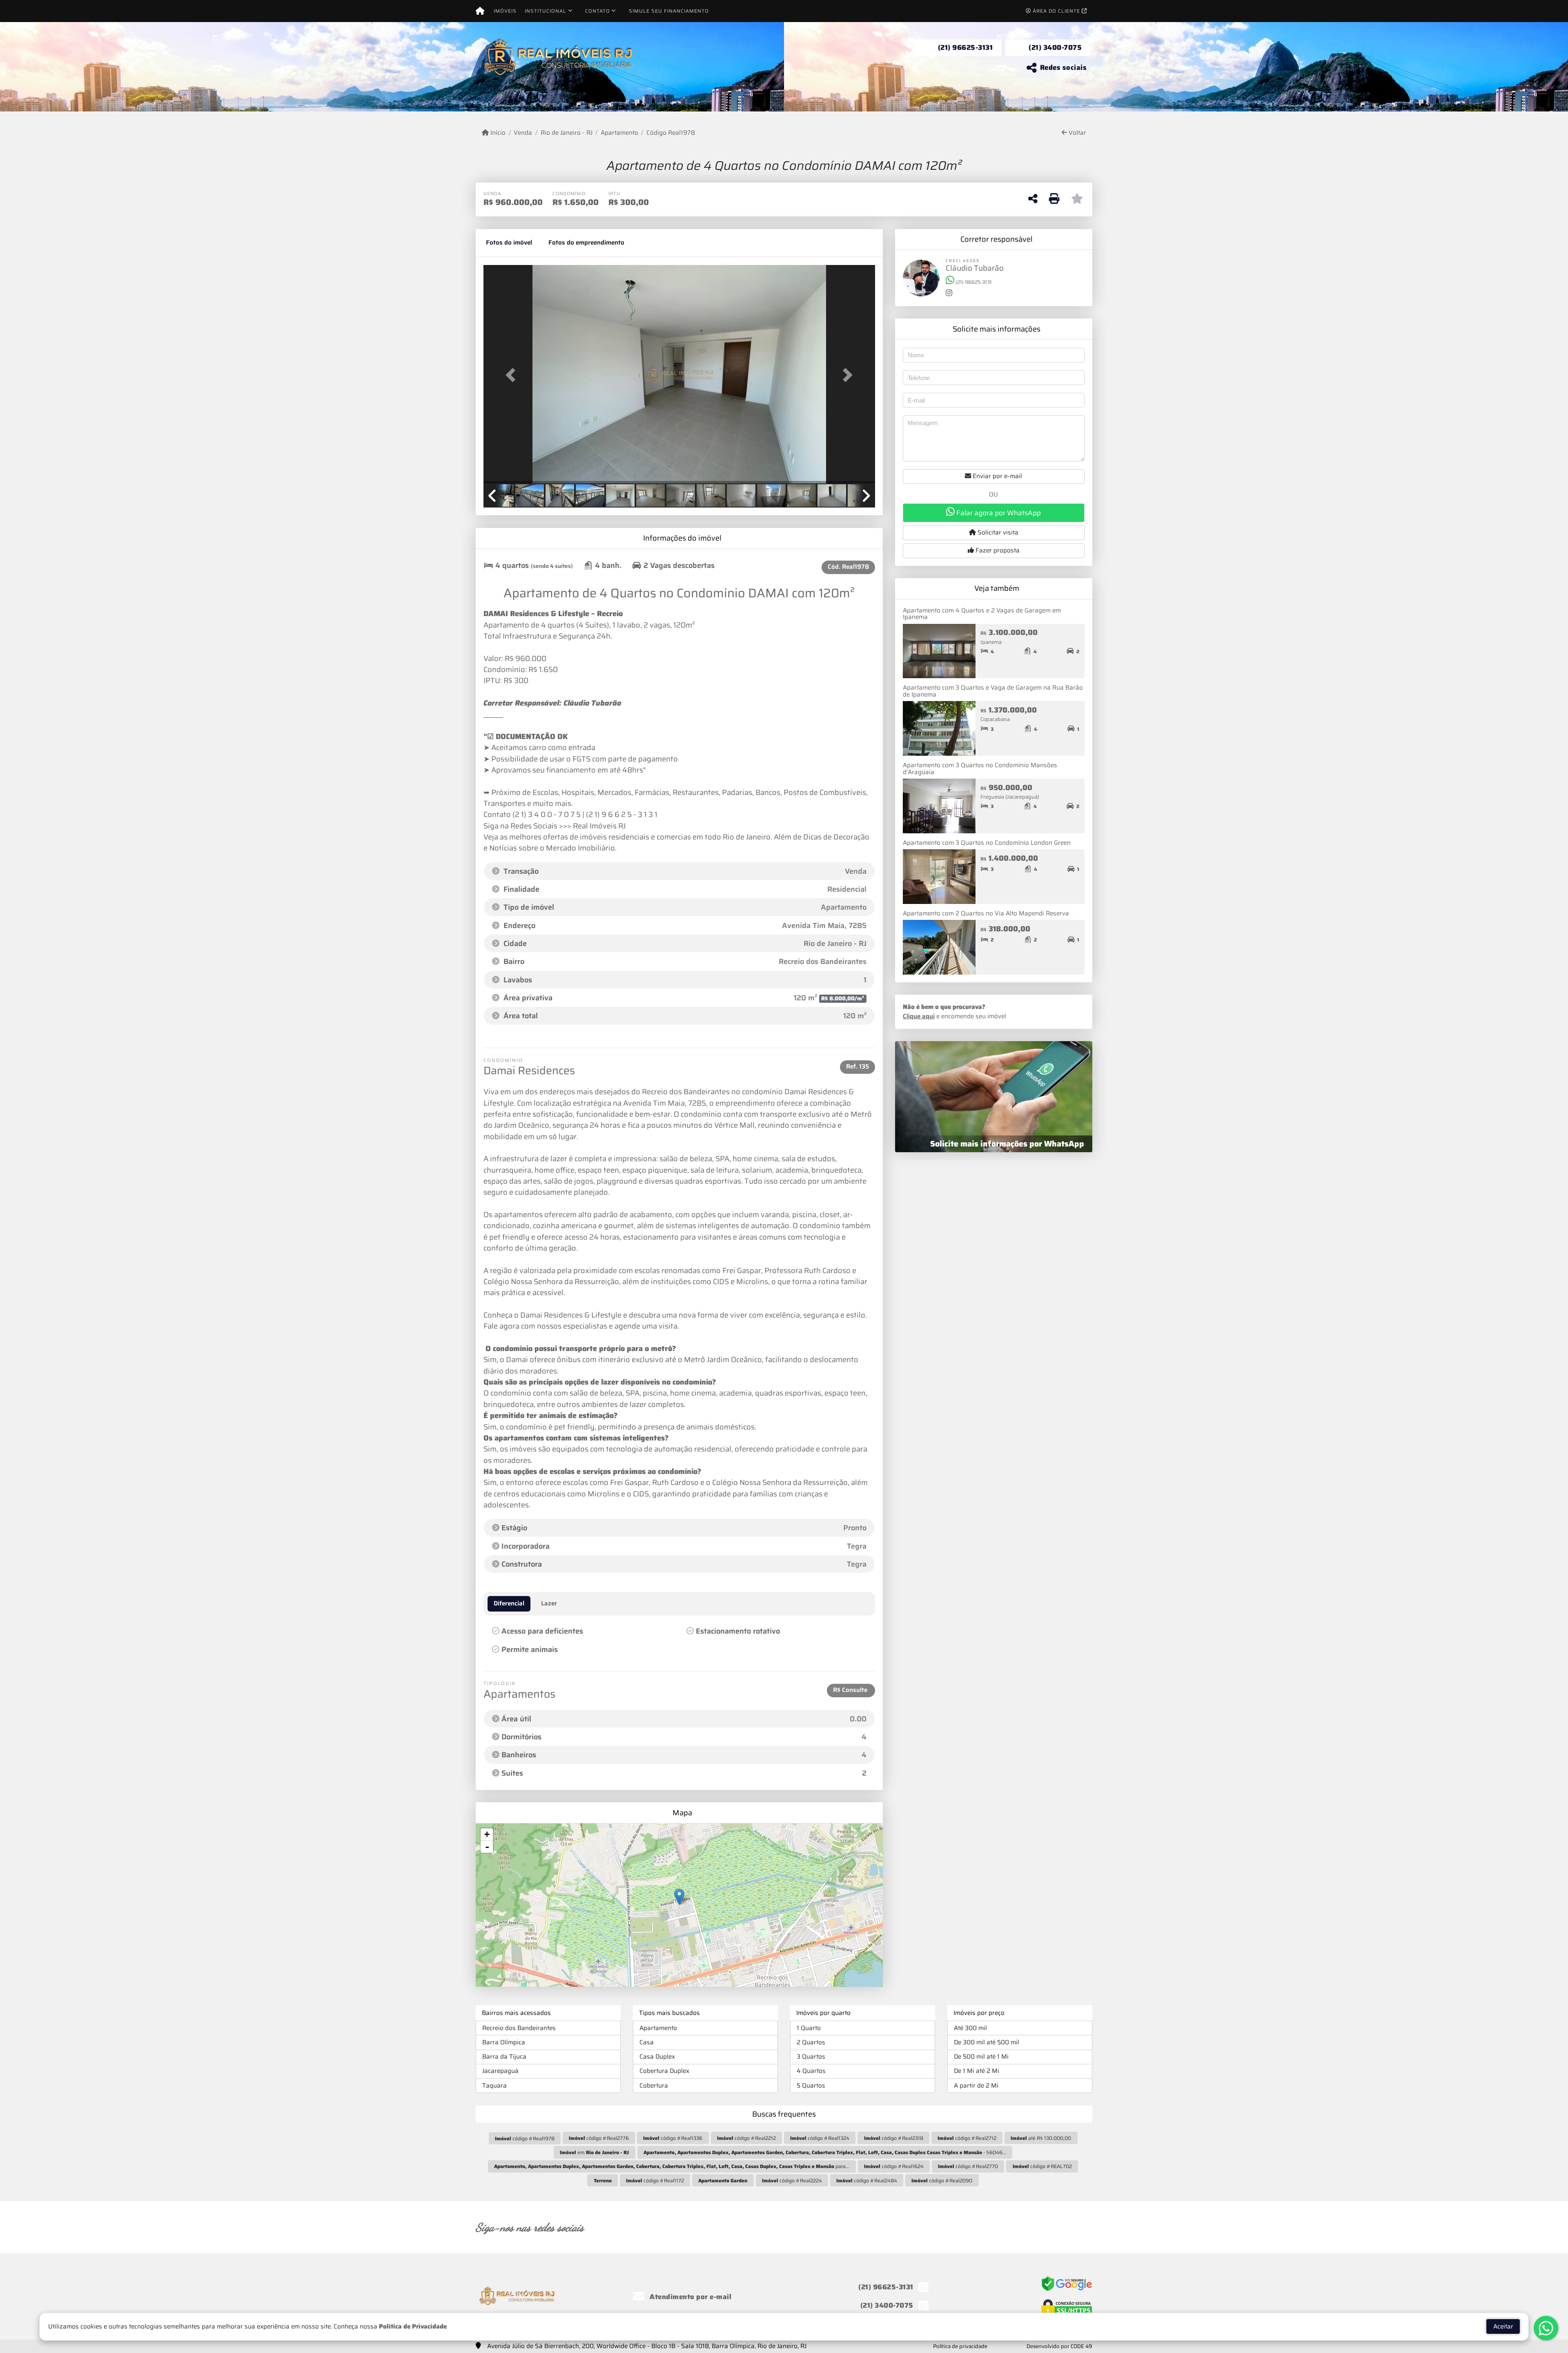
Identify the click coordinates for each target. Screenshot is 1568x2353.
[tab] (509, 243)
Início (497, 133)
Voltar (1077, 133)
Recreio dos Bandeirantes (519, 2028)
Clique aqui (919, 1016)
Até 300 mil (970, 2028)
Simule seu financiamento (669, 11)
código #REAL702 (1042, 2166)
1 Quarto (809, 2028)
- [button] (487, 1847)
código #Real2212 (746, 2138)
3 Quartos (811, 2057)
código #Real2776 (599, 2138)
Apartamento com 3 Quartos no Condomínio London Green (987, 843)
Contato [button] (598, 11)
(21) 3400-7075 (1055, 47)
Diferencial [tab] (509, 1603)
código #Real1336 (673, 2138)
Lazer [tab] (549, 1603)
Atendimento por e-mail (690, 2297)
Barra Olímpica (504, 2042)
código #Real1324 (820, 2138)
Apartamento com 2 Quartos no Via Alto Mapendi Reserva (986, 913)
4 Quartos (811, 2071)
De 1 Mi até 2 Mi (977, 2071)
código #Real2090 (942, 2180)
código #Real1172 (655, 2180)
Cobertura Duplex (664, 2071)
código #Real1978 (525, 2138)
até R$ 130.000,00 (1041, 2138)
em (594, 2152)
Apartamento (619, 133)
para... (672, 2166)
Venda (523, 133)
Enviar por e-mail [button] (997, 476)
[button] (513, 375)
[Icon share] (978, 2227)
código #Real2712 (967, 2138)
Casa (647, 2042)
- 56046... (825, 2152)
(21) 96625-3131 (966, 47)
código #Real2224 (792, 2180)
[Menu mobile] (480, 11)
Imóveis (505, 11)
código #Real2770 (968, 2166)
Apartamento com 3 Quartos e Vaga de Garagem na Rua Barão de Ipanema (993, 691)
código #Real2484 (867, 2180)
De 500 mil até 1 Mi (981, 2057)
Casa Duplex (657, 2057)
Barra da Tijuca (504, 2057)
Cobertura (654, 2086)
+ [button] (487, 1834)
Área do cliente (1056, 11)
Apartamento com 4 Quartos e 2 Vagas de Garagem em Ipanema (982, 614)
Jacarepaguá (500, 2071)
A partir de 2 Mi (976, 2086)
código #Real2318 (894, 2138)
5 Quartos (811, 2086)
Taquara (494, 2086)
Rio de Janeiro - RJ (566, 133)
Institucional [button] (546, 11)
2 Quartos (811, 2042)
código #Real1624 (894, 2166)
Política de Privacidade (413, 2326)
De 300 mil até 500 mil (987, 2042)
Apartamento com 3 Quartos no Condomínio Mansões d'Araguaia (980, 769)
